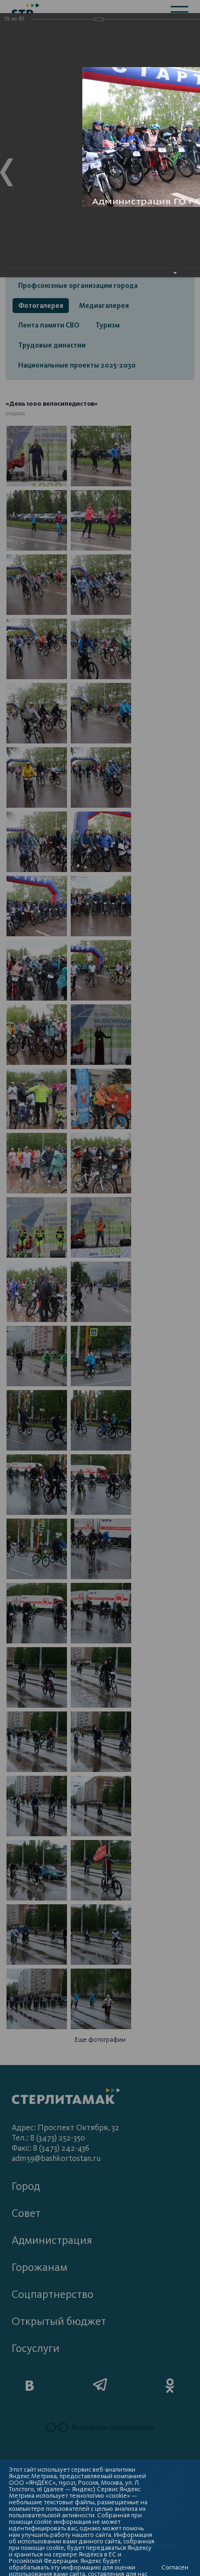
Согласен (175, 2568)
